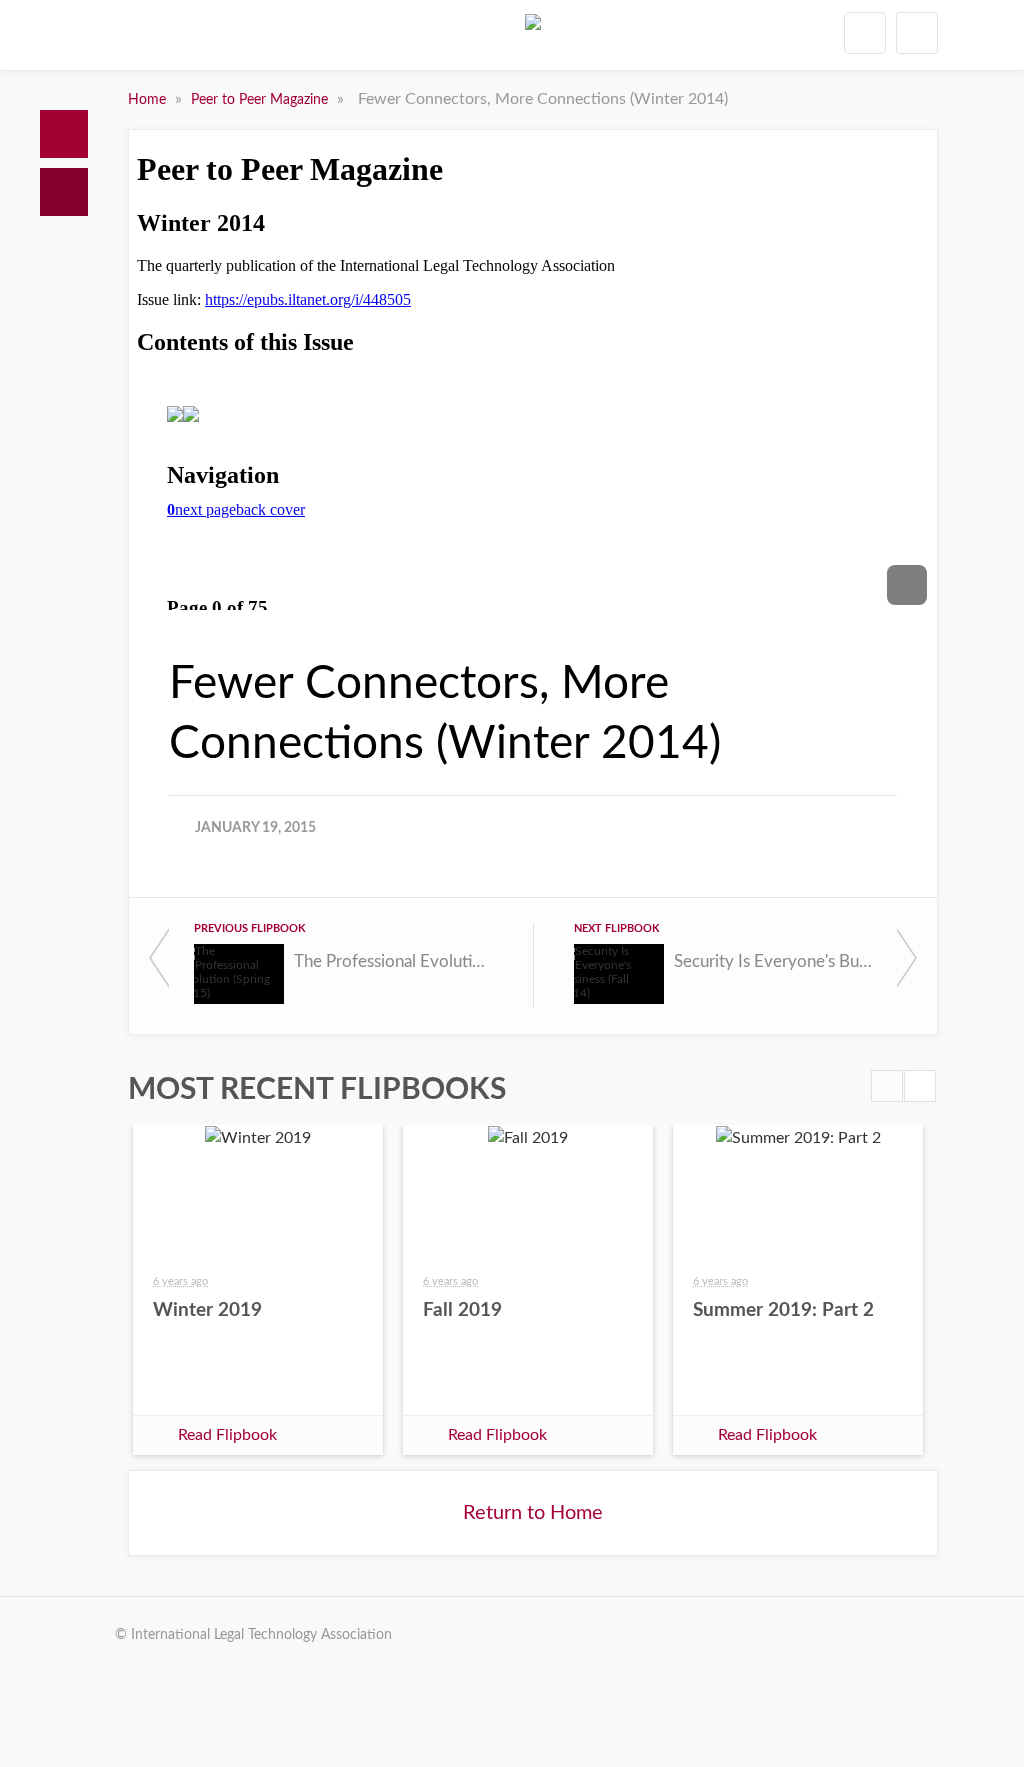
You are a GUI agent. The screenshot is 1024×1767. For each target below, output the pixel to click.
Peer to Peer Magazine (261, 100)
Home (64, 134)
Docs (64, 192)
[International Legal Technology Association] (533, 39)
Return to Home (533, 1513)
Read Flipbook (227, 1435)
